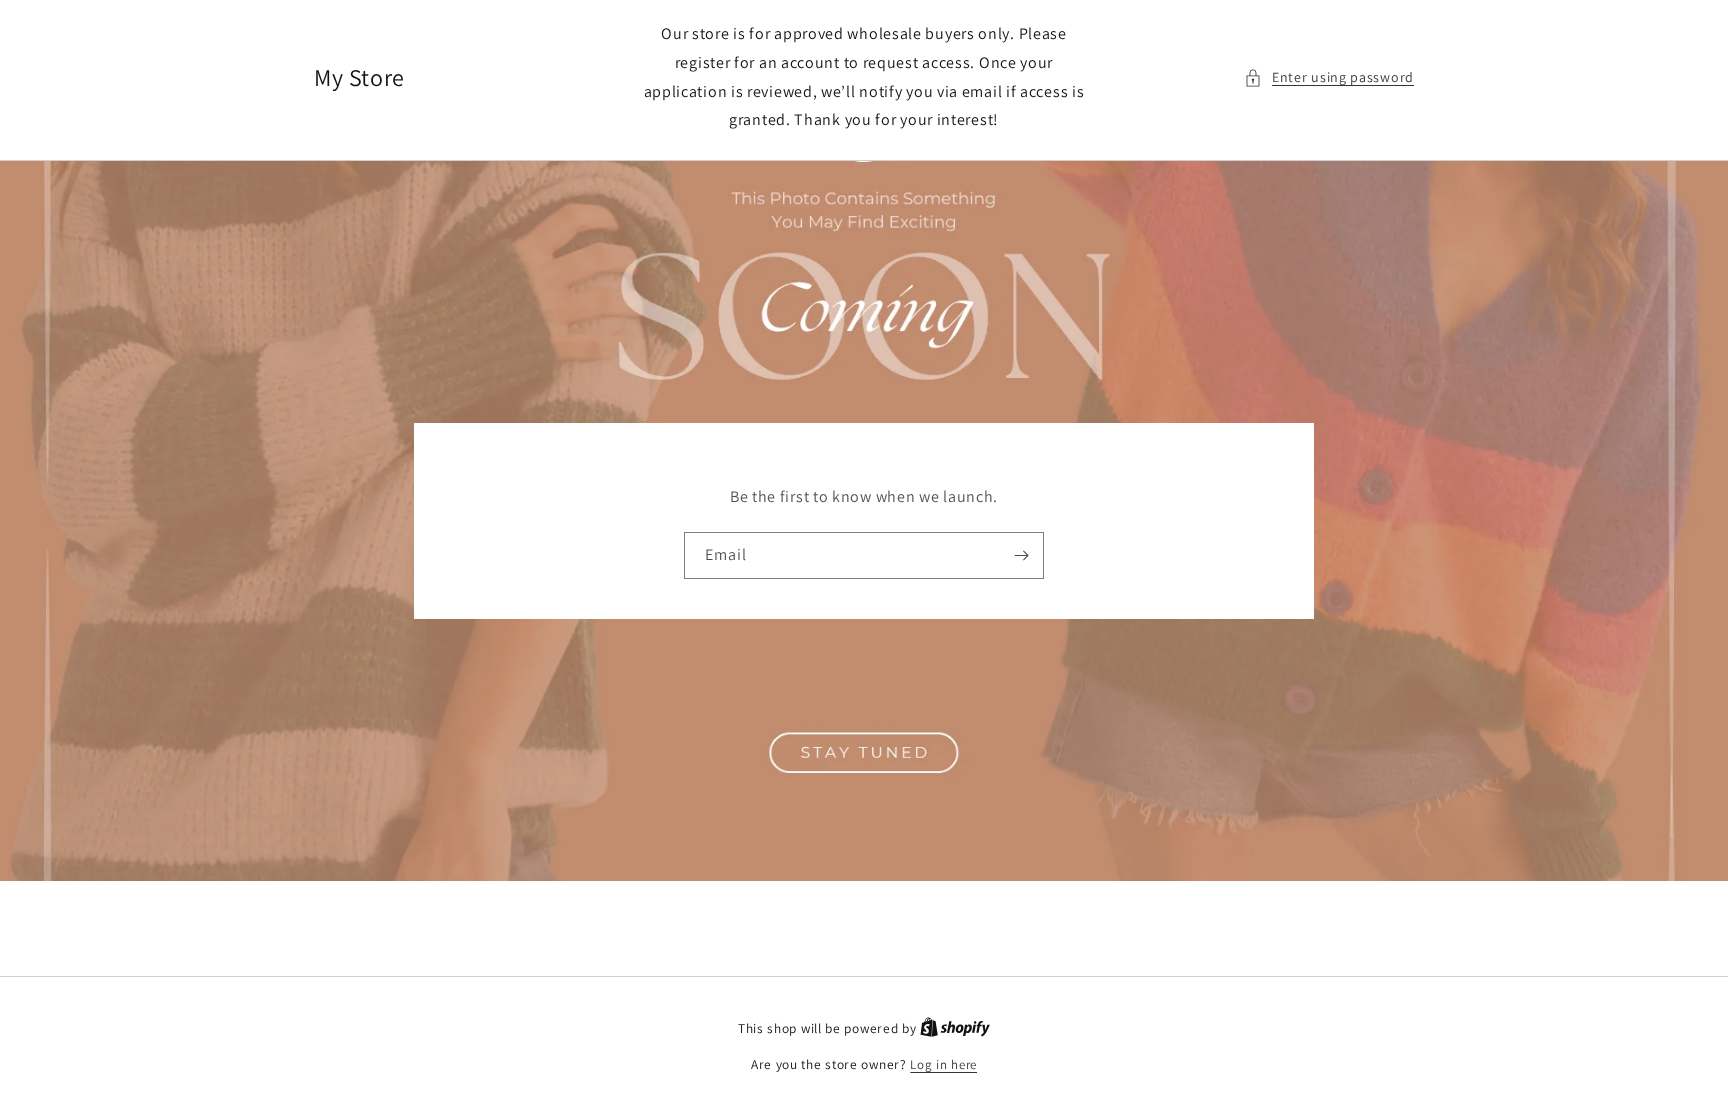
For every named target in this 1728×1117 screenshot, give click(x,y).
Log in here (943, 1064)
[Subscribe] (1021, 555)
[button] (1329, 77)
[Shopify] (955, 1028)
